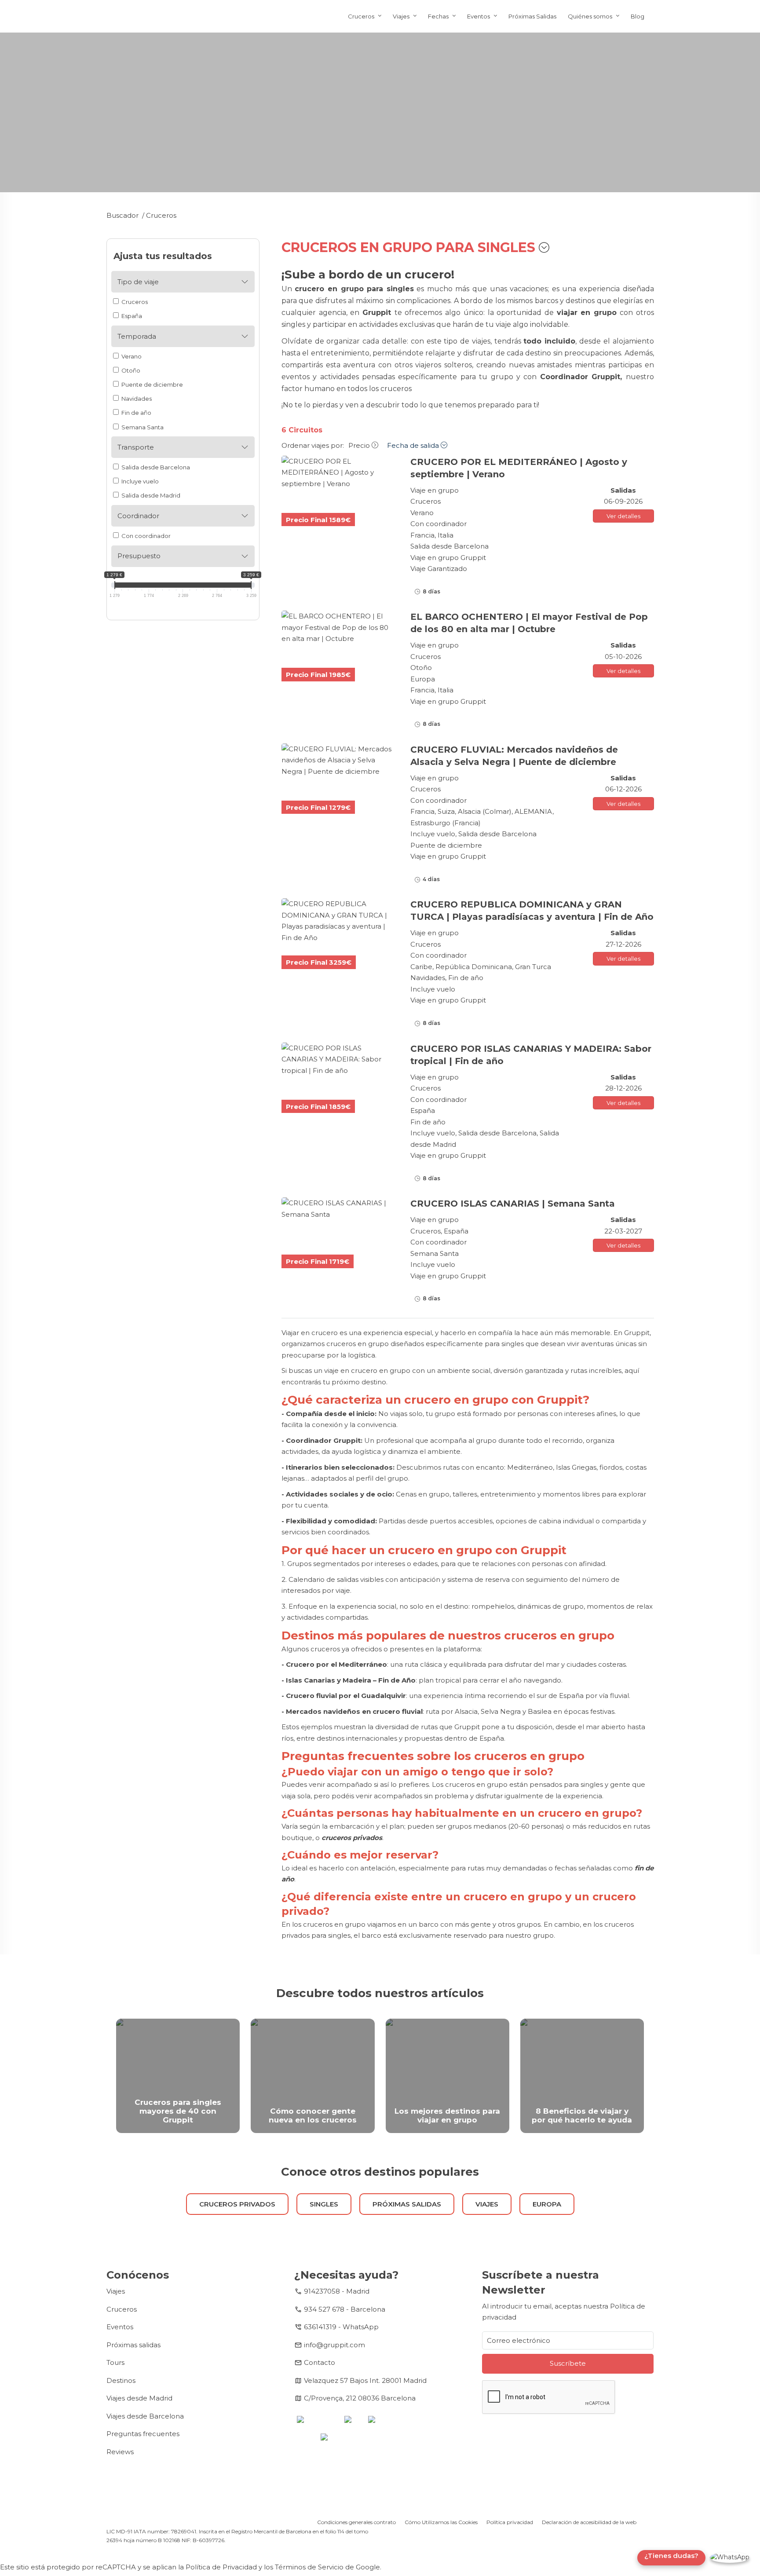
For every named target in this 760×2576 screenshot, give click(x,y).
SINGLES (324, 2204)
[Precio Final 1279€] (339, 760)
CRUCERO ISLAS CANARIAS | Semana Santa (513, 1204)
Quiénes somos (590, 16)
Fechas (438, 16)
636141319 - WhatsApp (341, 2327)
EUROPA (547, 2204)
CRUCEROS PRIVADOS (237, 2204)
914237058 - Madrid (337, 2291)
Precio (360, 445)
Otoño (130, 370)
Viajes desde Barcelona (145, 2416)
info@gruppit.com (334, 2345)
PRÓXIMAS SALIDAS (407, 2204)
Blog (638, 16)
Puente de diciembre (152, 384)
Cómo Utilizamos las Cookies (441, 2522)
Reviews (120, 2452)
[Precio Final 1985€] (339, 628)
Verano (131, 356)
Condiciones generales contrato (356, 2522)
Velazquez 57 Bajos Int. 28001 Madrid (365, 2380)
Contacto (320, 2362)
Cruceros (361, 16)
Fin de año (136, 413)
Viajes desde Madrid (139, 2398)
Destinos (121, 2380)
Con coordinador (145, 536)
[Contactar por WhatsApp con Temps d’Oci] (730, 2558)
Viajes (401, 16)
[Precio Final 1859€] (339, 1059)
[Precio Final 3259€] (339, 921)
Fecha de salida (414, 445)
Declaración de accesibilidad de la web (589, 2522)
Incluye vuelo (139, 481)
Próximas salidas (133, 2345)
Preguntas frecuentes (143, 2434)
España (131, 316)
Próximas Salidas (532, 16)
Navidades (136, 399)
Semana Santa (142, 427)
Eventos (479, 16)
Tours (115, 2362)
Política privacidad (510, 2522)
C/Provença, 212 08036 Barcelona (360, 2398)
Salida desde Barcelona (155, 467)
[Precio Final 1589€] (339, 473)
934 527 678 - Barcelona (345, 2309)
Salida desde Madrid (150, 495)
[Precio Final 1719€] (339, 1209)
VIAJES (487, 2204)
